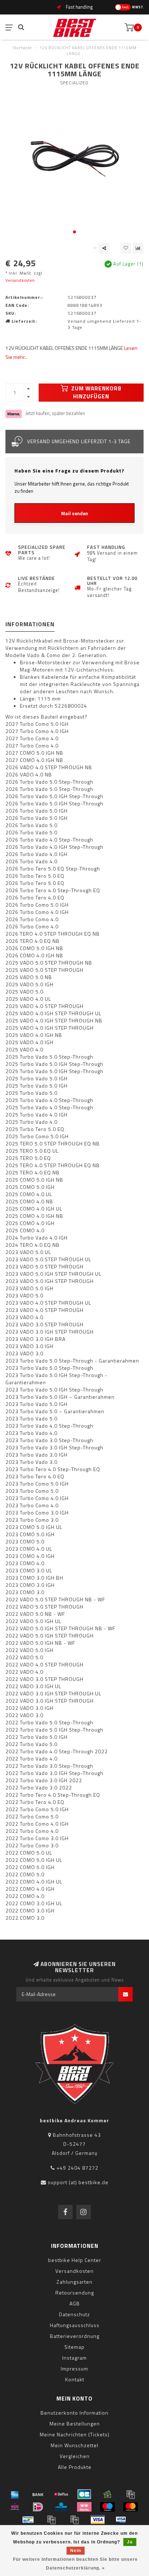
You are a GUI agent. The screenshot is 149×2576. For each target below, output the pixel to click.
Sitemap (74, 2347)
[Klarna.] (84, 2507)
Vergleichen (75, 2456)
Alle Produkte (75, 2467)
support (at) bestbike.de (78, 2182)
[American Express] (15, 2494)
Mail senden (75, 513)
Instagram (74, 2358)
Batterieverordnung (75, 2336)
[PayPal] (51, 2520)
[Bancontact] (28, 2520)
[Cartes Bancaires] (84, 2494)
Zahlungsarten (74, 2282)
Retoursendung (75, 2293)
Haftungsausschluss (75, 2325)
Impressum (74, 2369)
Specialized (74, 83)
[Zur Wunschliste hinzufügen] (126, 248)
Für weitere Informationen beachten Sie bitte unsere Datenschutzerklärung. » (75, 2564)
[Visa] (98, 2520)
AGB (75, 2303)
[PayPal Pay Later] (74, 2520)
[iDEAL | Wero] (38, 2507)
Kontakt (75, 2379)
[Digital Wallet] (131, 2494)
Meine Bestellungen (75, 2424)
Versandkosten (20, 280)
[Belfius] (61, 2494)
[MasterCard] (131, 2507)
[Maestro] (107, 2507)
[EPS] (15, 2507)
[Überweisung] (38, 2494)
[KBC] (61, 2507)
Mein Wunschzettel (74, 2445)
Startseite (22, 48)
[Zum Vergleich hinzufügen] (138, 248)
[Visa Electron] (121, 2520)
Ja (130, 2542)
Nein (76, 2551)
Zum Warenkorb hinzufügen (96, 392)
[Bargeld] (107, 2494)
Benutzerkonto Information (74, 2413)
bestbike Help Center (75, 2260)
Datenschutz (74, 2314)
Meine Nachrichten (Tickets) (75, 2434)
